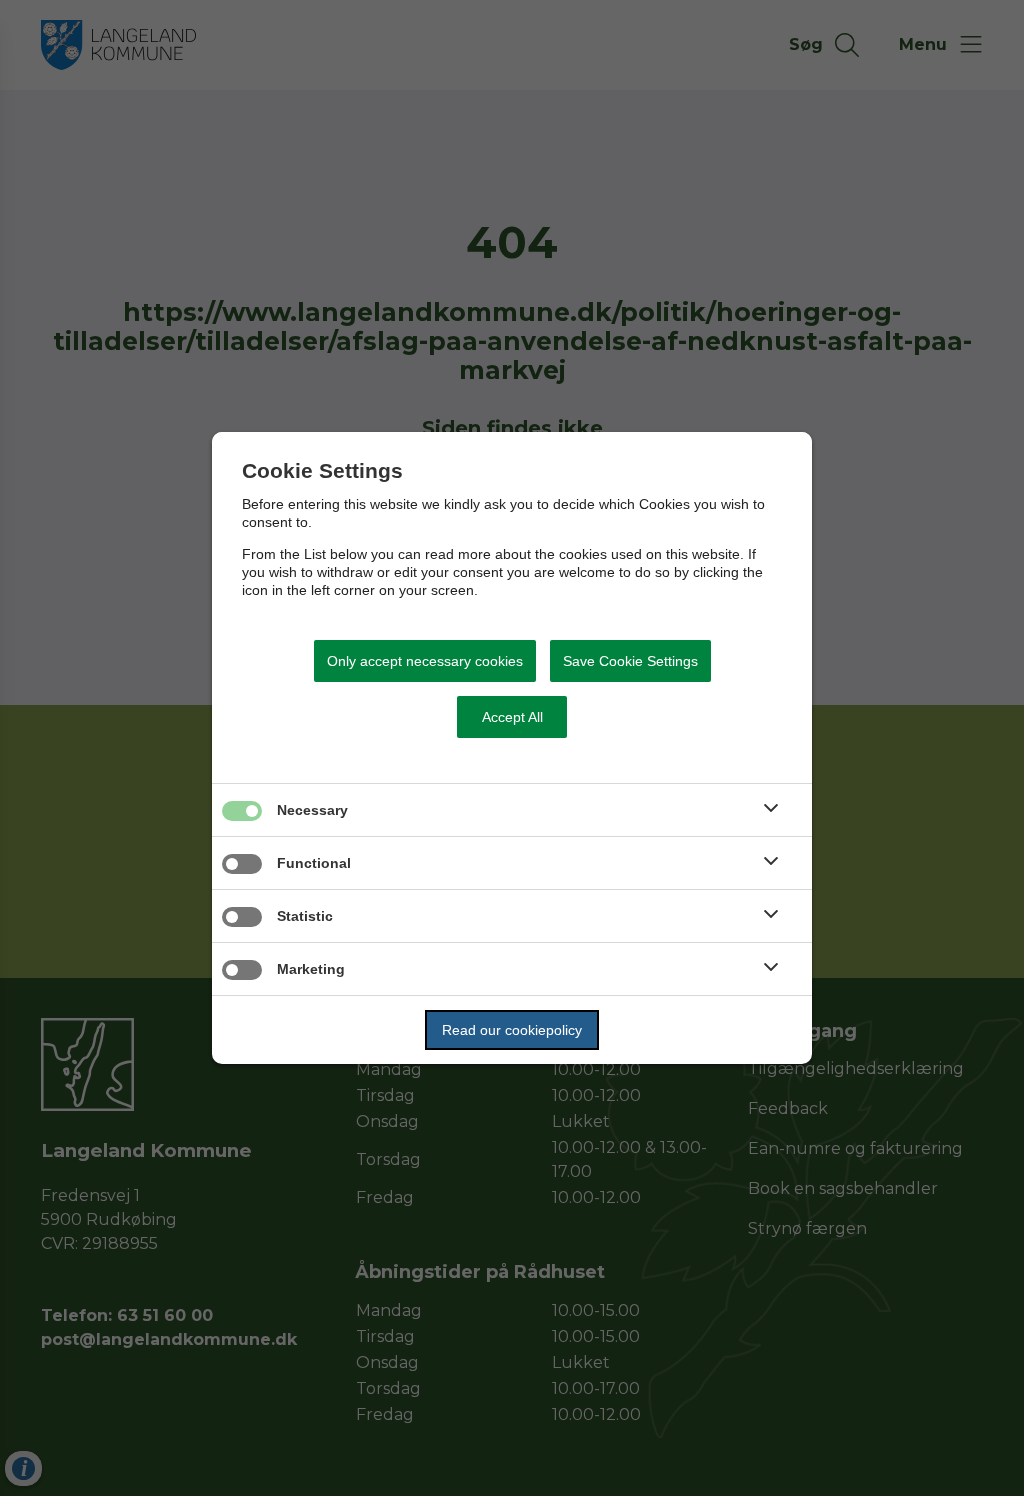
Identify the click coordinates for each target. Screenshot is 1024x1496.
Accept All (512, 717)
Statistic (305, 916)
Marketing (311, 969)
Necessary (312, 810)
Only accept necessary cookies (425, 661)
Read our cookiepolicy (512, 1030)
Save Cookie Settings (630, 661)
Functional (314, 863)
